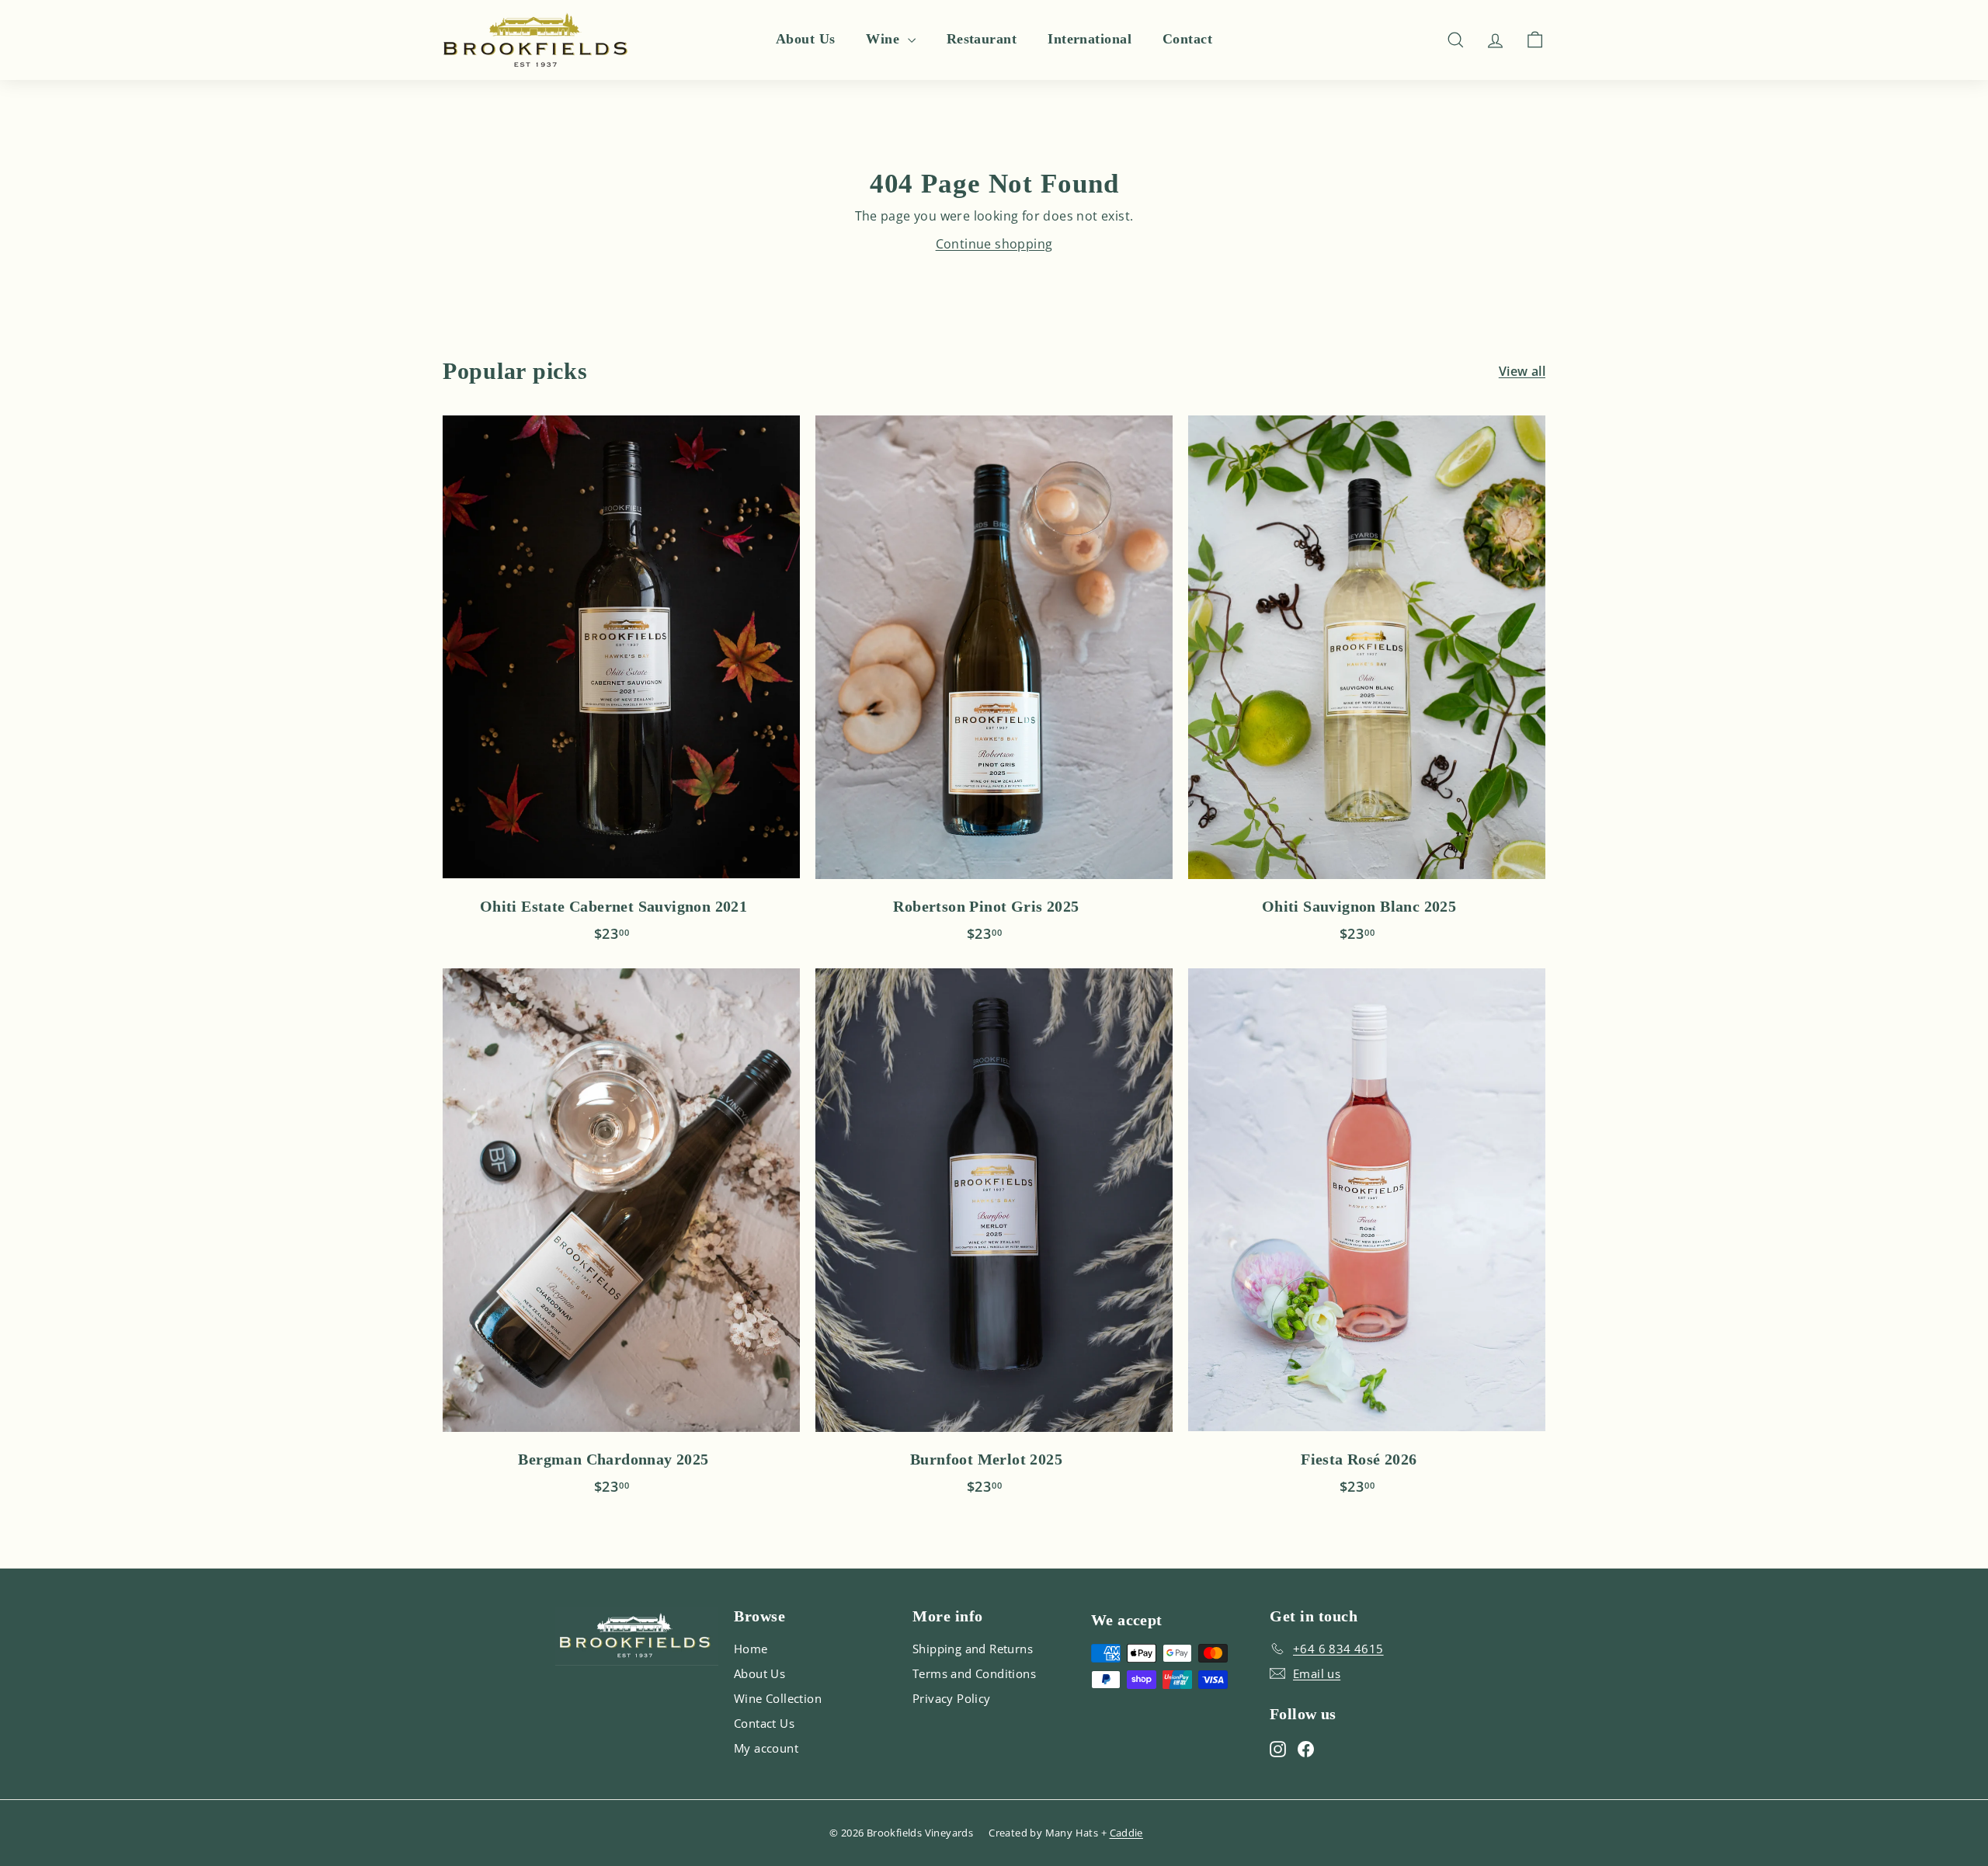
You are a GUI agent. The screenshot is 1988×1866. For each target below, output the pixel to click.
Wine (885, 39)
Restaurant (982, 39)
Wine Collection (778, 1698)
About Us (806, 39)
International (1090, 39)
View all (1522, 371)
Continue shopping (994, 244)
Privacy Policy (952, 1698)
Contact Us (764, 1723)
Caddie (1126, 1833)
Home (751, 1649)
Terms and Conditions (974, 1673)
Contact (1187, 39)
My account (766, 1748)
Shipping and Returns (973, 1649)
